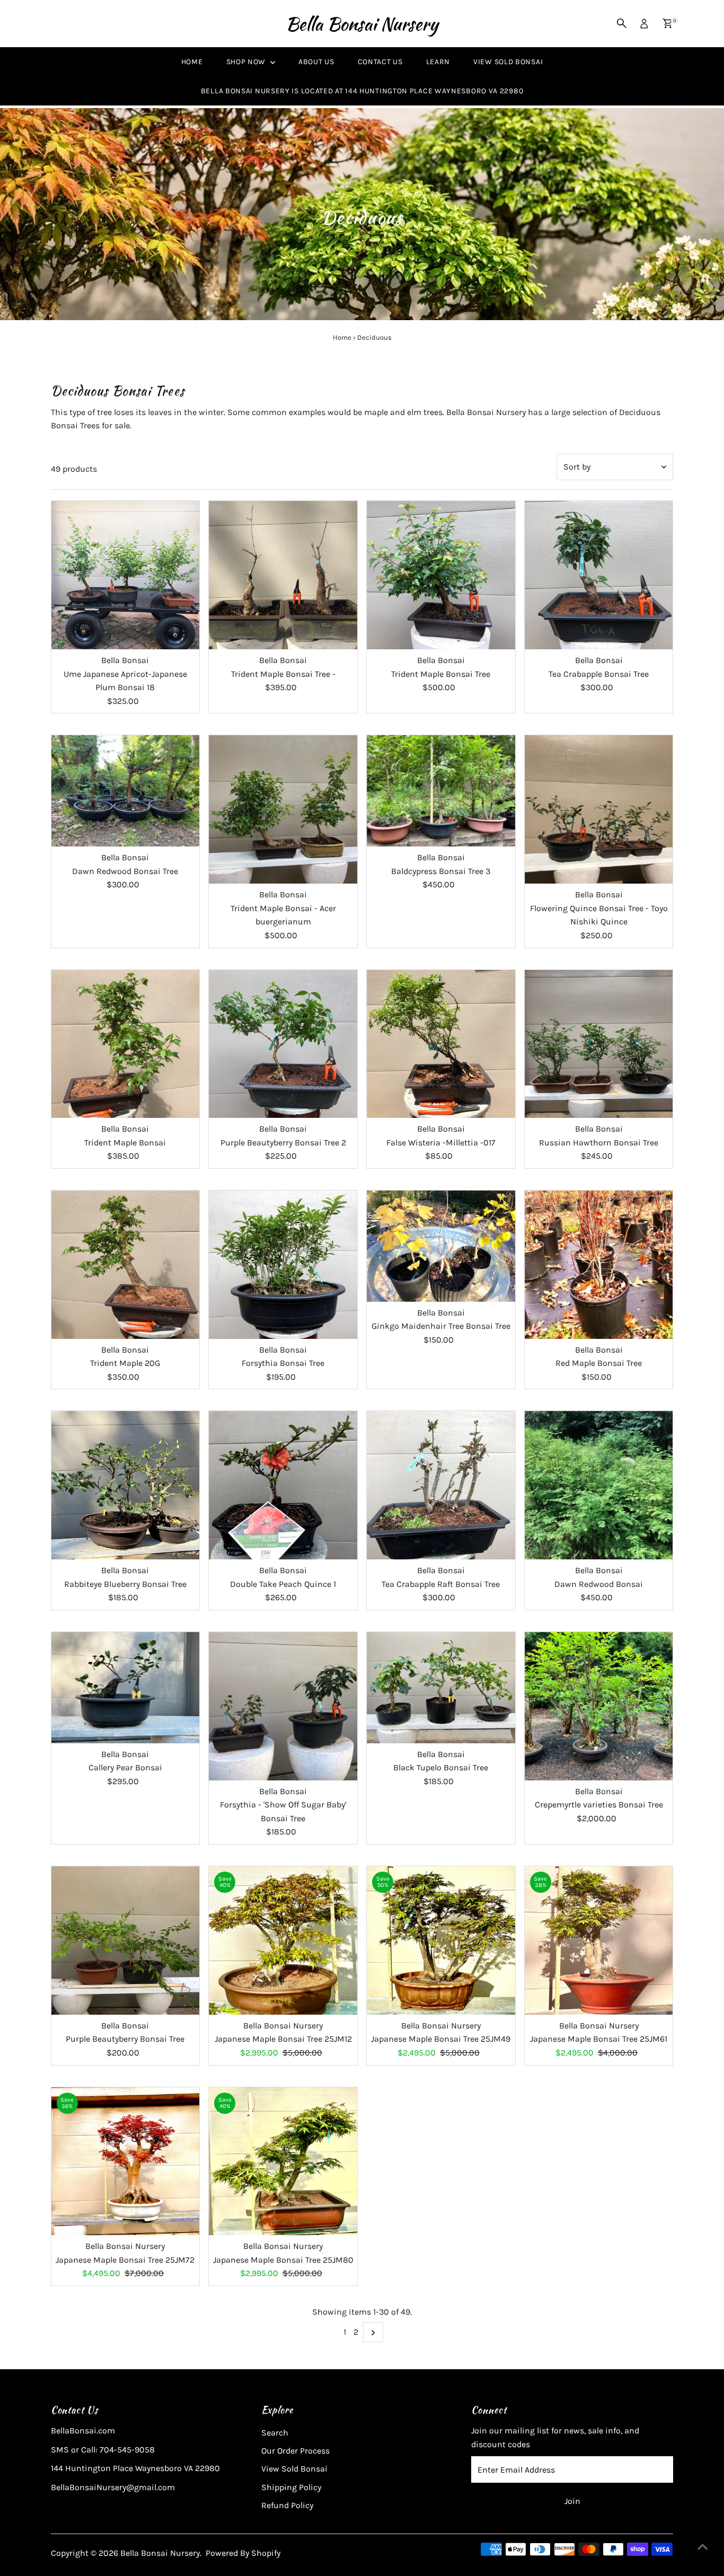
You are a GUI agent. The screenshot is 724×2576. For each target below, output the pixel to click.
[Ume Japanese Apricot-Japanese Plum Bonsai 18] (126, 575)
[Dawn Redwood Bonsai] (599, 1485)
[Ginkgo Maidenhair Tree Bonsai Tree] (441, 1246)
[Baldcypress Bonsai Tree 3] (441, 791)
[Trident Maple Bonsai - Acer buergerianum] (283, 809)
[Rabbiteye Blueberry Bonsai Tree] (126, 1485)
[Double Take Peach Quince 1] (283, 1485)
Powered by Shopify (243, 2553)
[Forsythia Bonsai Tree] (283, 1265)
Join (572, 2501)
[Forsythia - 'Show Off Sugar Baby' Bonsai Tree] (283, 1706)
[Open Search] (622, 23)
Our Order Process (295, 2451)
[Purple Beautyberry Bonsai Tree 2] (283, 1044)
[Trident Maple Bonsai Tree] (441, 575)
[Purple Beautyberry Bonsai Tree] (126, 1940)
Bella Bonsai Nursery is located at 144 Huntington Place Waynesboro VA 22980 (362, 91)
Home (192, 62)
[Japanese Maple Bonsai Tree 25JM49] (441, 1940)
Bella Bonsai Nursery (362, 24)
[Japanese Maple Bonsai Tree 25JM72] (126, 2162)
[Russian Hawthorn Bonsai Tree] (599, 1044)
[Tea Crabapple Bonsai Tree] (599, 575)
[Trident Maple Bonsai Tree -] (283, 575)
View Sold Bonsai (508, 62)
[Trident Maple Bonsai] (126, 1044)
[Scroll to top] (703, 2547)
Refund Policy (287, 2505)
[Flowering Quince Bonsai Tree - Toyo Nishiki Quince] (599, 809)
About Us (316, 62)
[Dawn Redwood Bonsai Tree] (126, 791)
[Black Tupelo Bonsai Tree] (441, 1688)
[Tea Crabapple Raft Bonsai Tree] (441, 1485)
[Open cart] (668, 23)
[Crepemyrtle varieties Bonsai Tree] (599, 1706)
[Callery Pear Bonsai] (126, 1688)
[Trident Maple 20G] (126, 1265)
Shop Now (247, 62)
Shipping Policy (291, 2487)
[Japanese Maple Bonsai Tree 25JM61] (599, 1940)
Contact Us (380, 62)
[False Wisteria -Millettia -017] (441, 1044)
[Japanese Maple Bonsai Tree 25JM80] (283, 2162)
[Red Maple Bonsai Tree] (599, 1265)
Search (275, 2433)
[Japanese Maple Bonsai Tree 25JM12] (283, 1940)
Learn (438, 62)
